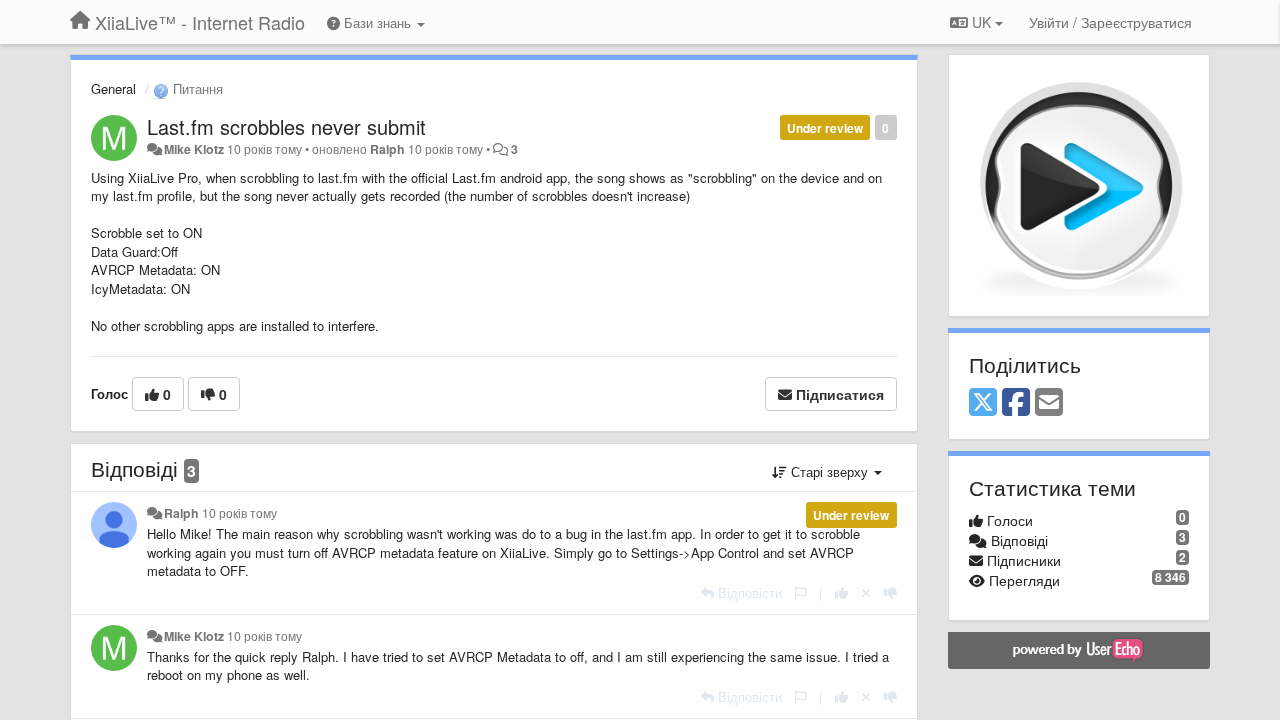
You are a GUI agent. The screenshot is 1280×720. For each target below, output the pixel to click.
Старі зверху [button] (829, 471)
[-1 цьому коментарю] (890, 592)
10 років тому (239, 513)
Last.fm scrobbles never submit (286, 126)
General (113, 88)
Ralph (387, 149)
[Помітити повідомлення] (800, 592)
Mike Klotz (194, 149)
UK (981, 22)
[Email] (1049, 403)
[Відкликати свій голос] (866, 592)
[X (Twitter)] (983, 403)
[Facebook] (1016, 403)
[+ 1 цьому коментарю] (841, 592)
